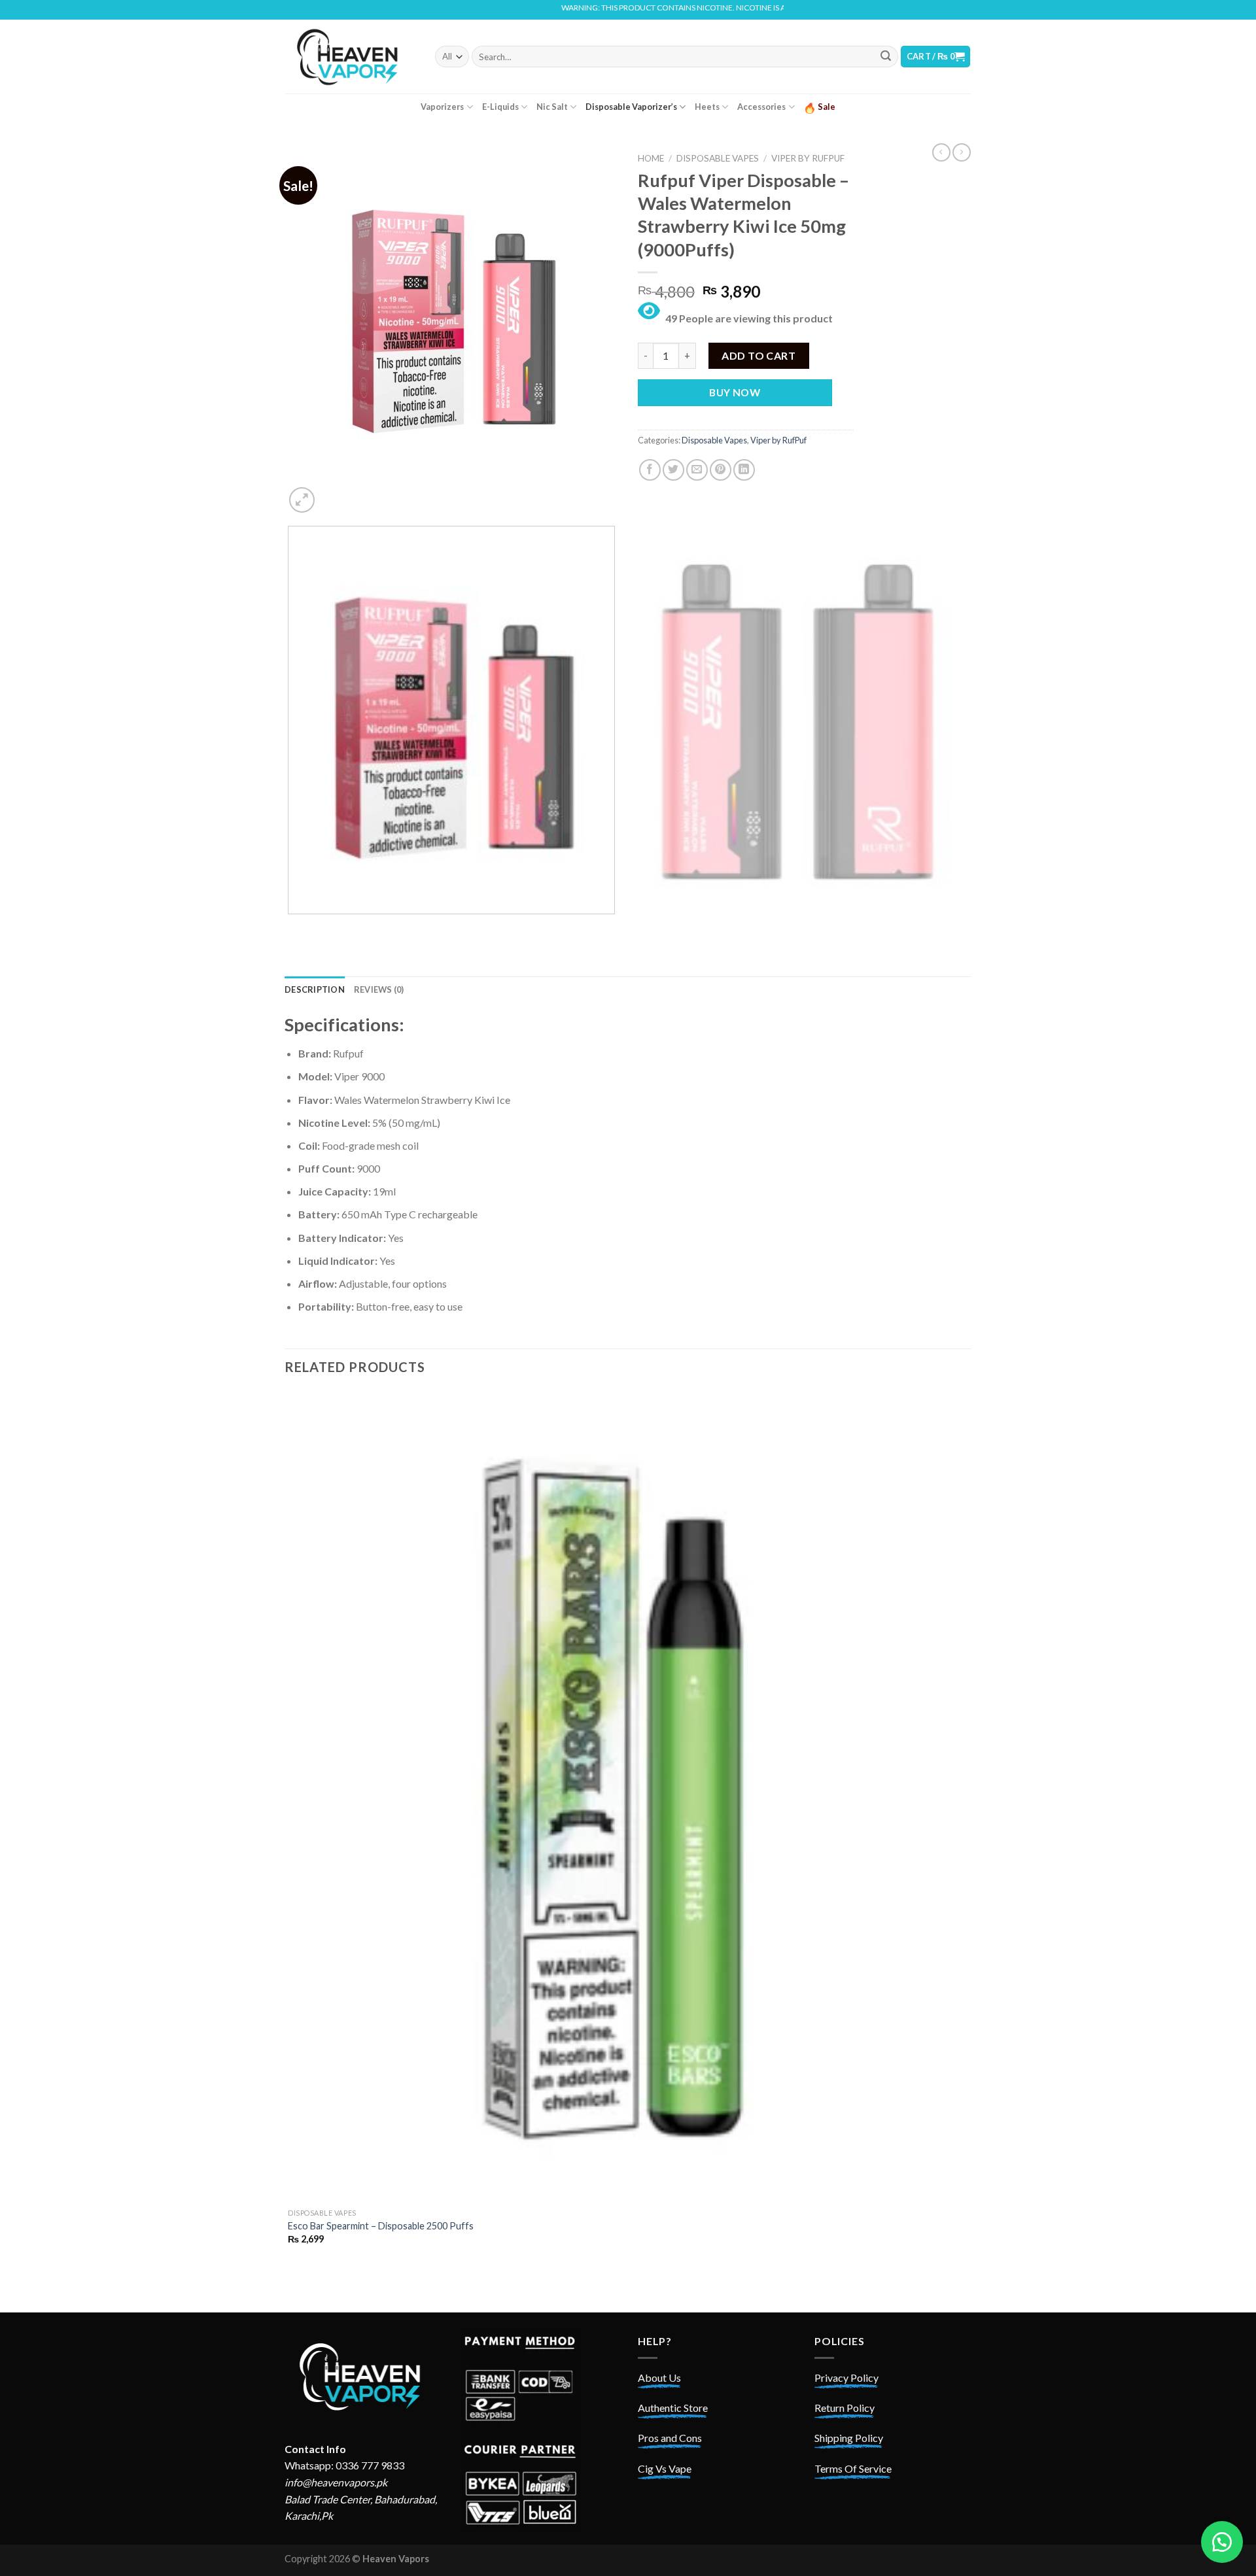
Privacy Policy (846, 2378)
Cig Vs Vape (665, 2468)
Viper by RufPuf (808, 158)
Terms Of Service (853, 2468)
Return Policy (845, 2408)
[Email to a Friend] (697, 470)
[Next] (333, 493)
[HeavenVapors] (350, 56)
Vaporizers (442, 107)
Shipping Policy (849, 2438)
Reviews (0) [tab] (379, 989)
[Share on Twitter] (673, 470)
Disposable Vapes (718, 158)
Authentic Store (673, 2408)
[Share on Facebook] (650, 470)
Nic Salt (552, 107)
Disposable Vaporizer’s (631, 107)
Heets (707, 107)
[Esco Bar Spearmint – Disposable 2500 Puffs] (626, 1796)
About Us (659, 2378)
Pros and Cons (670, 2438)
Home (651, 158)
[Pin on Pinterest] (721, 470)
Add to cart (759, 355)
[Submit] (886, 57)
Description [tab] (315, 989)
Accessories (761, 107)
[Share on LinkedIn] (744, 470)
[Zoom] (302, 500)
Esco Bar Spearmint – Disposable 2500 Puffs (381, 2226)
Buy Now (735, 392)
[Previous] (291, 927)
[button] (1222, 2542)
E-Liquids (500, 107)
